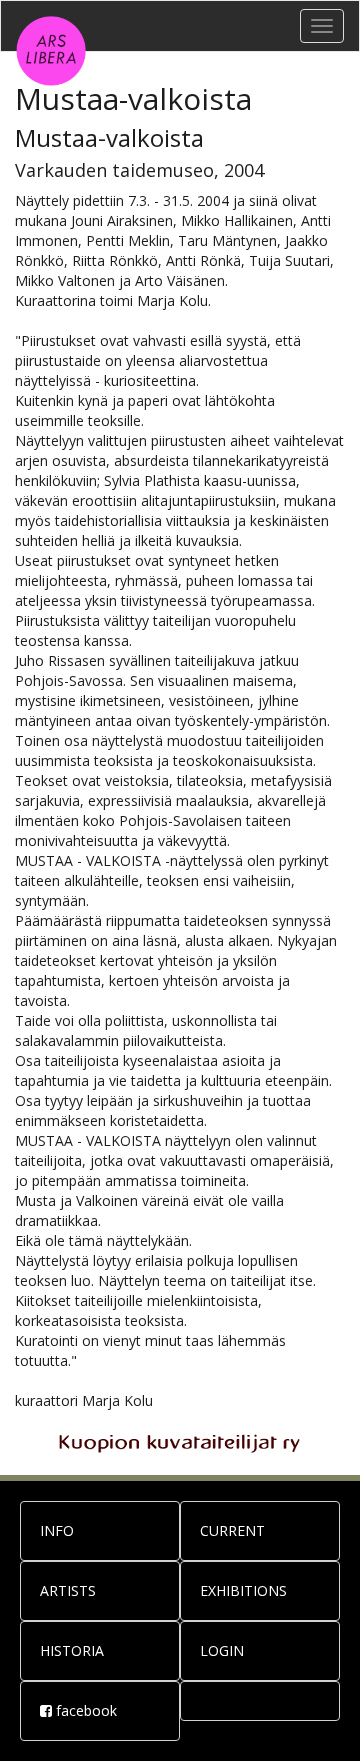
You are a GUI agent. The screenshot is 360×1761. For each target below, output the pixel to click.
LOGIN (222, 1650)
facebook (84, 1710)
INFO (57, 1530)
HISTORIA (72, 1650)
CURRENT (232, 1530)
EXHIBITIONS (243, 1590)
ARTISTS (68, 1590)
